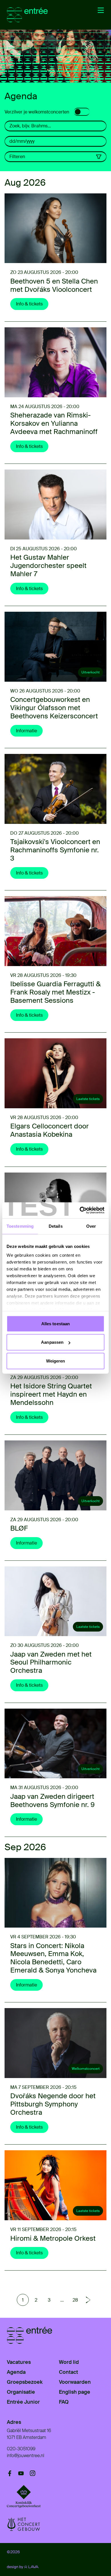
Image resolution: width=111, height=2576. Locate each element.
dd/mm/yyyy (22, 141)
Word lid (69, 2362)
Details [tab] (56, 1226)
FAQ (64, 2402)
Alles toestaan (55, 1323)
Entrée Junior (23, 2402)
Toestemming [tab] (20, 1226)
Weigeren (56, 1361)
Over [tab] (91, 1226)
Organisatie (21, 2392)
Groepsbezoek (25, 2382)
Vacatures (19, 2362)
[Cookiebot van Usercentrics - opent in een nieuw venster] (80, 1210)
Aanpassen (52, 1342)
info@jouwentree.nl (25, 2456)
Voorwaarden (75, 2382)
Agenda (16, 2372)
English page (75, 2392)
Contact (68, 2372)
